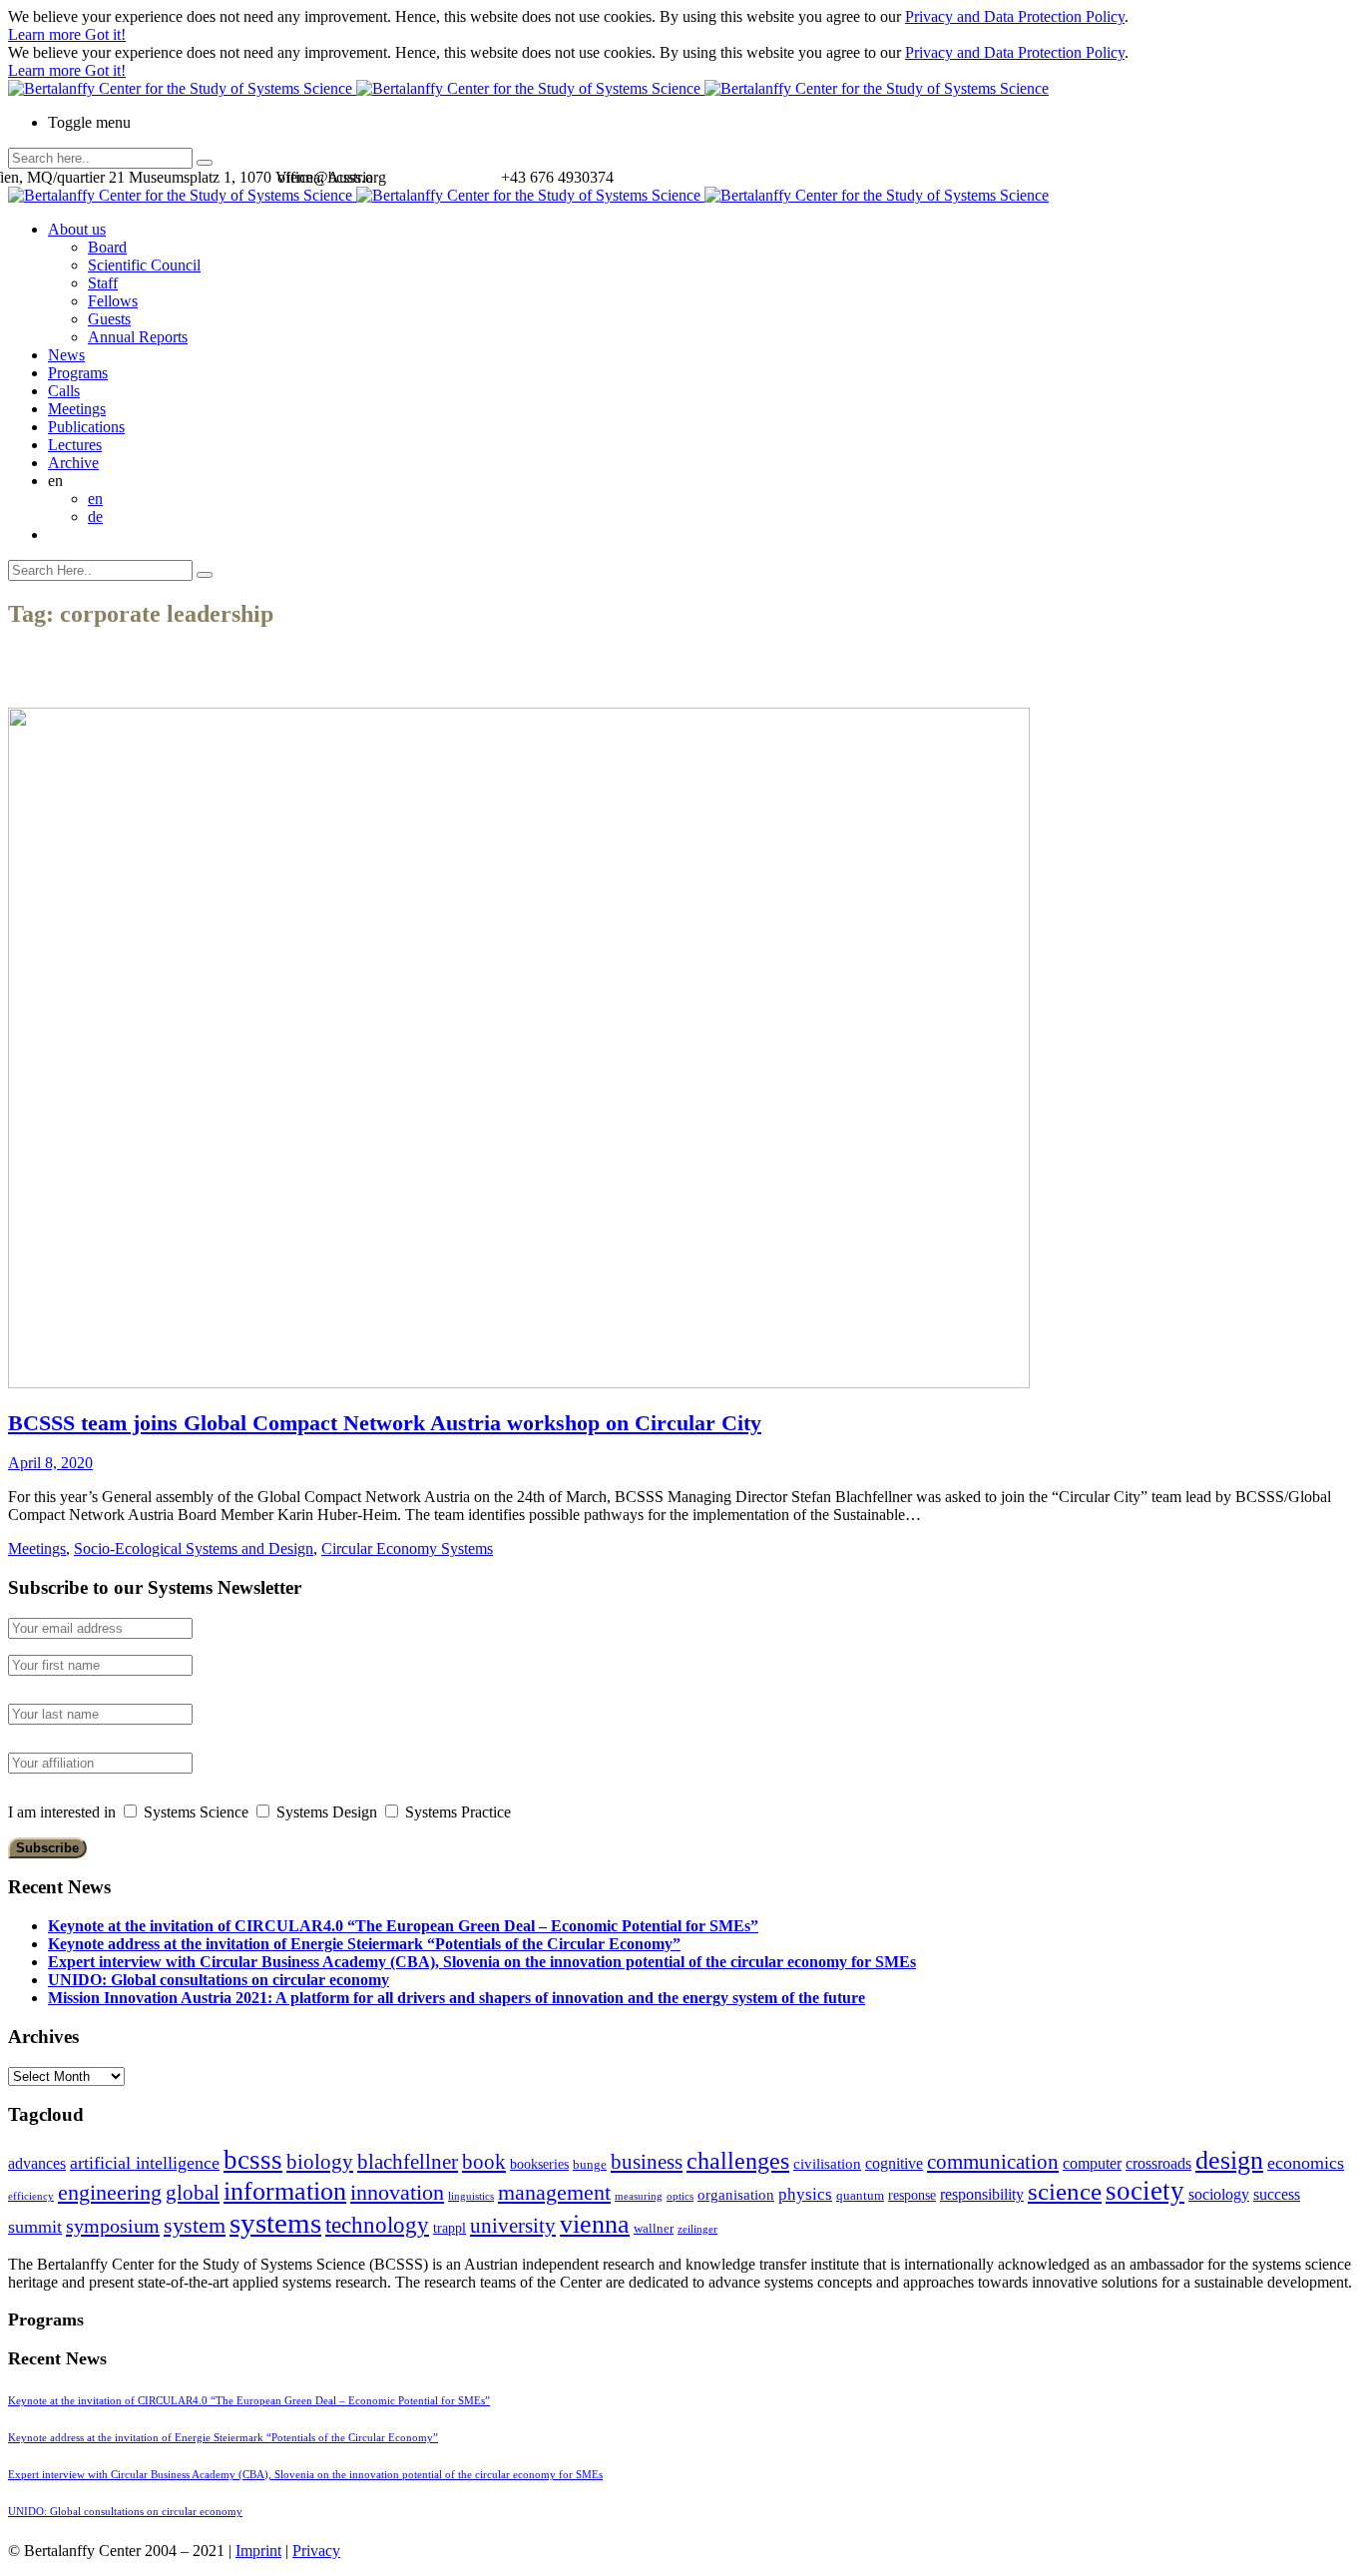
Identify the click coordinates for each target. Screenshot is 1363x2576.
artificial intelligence (145, 2163)
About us (77, 229)
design (1229, 2160)
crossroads (1158, 2163)
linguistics (471, 2196)
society (1145, 2191)
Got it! (105, 34)
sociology (1219, 2194)
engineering (110, 2193)
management (554, 2192)
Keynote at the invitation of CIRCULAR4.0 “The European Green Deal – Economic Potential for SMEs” (403, 1926)
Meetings (77, 409)
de (95, 516)
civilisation (827, 2164)
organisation (736, 2195)
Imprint (258, 2551)
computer (1092, 2163)
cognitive (894, 2163)
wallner (654, 2229)
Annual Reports (138, 337)
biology (320, 2162)
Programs (78, 373)
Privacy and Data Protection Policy (1015, 16)
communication (993, 2161)
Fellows (113, 301)
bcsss (253, 2160)
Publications (86, 427)
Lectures (75, 445)
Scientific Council (144, 265)
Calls (64, 391)
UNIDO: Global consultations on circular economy (219, 1980)
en (95, 499)
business (647, 2161)
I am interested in (62, 1812)
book (484, 2162)
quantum (860, 2196)
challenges (738, 2161)
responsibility (982, 2194)
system (195, 2225)
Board (107, 247)
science (1065, 2191)
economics (1306, 2163)
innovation (397, 2192)
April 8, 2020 (50, 1463)
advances (37, 2163)
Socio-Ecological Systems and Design (194, 1548)
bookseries (539, 2164)
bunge (590, 2165)
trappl (450, 2228)
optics (680, 2196)
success (1277, 2194)
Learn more (46, 34)
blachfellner (408, 2162)
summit (35, 2227)
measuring (639, 2196)
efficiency (31, 2196)
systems (275, 2223)
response (912, 2195)
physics (805, 2194)
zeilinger (697, 2229)
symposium (113, 2226)
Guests (109, 319)
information (285, 2191)
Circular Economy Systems (407, 1548)
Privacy (316, 2551)
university (513, 2226)
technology (377, 2225)
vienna (595, 2224)
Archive (73, 463)
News (66, 355)
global (193, 2192)
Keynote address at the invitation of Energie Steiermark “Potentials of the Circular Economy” (364, 1944)
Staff (103, 283)
